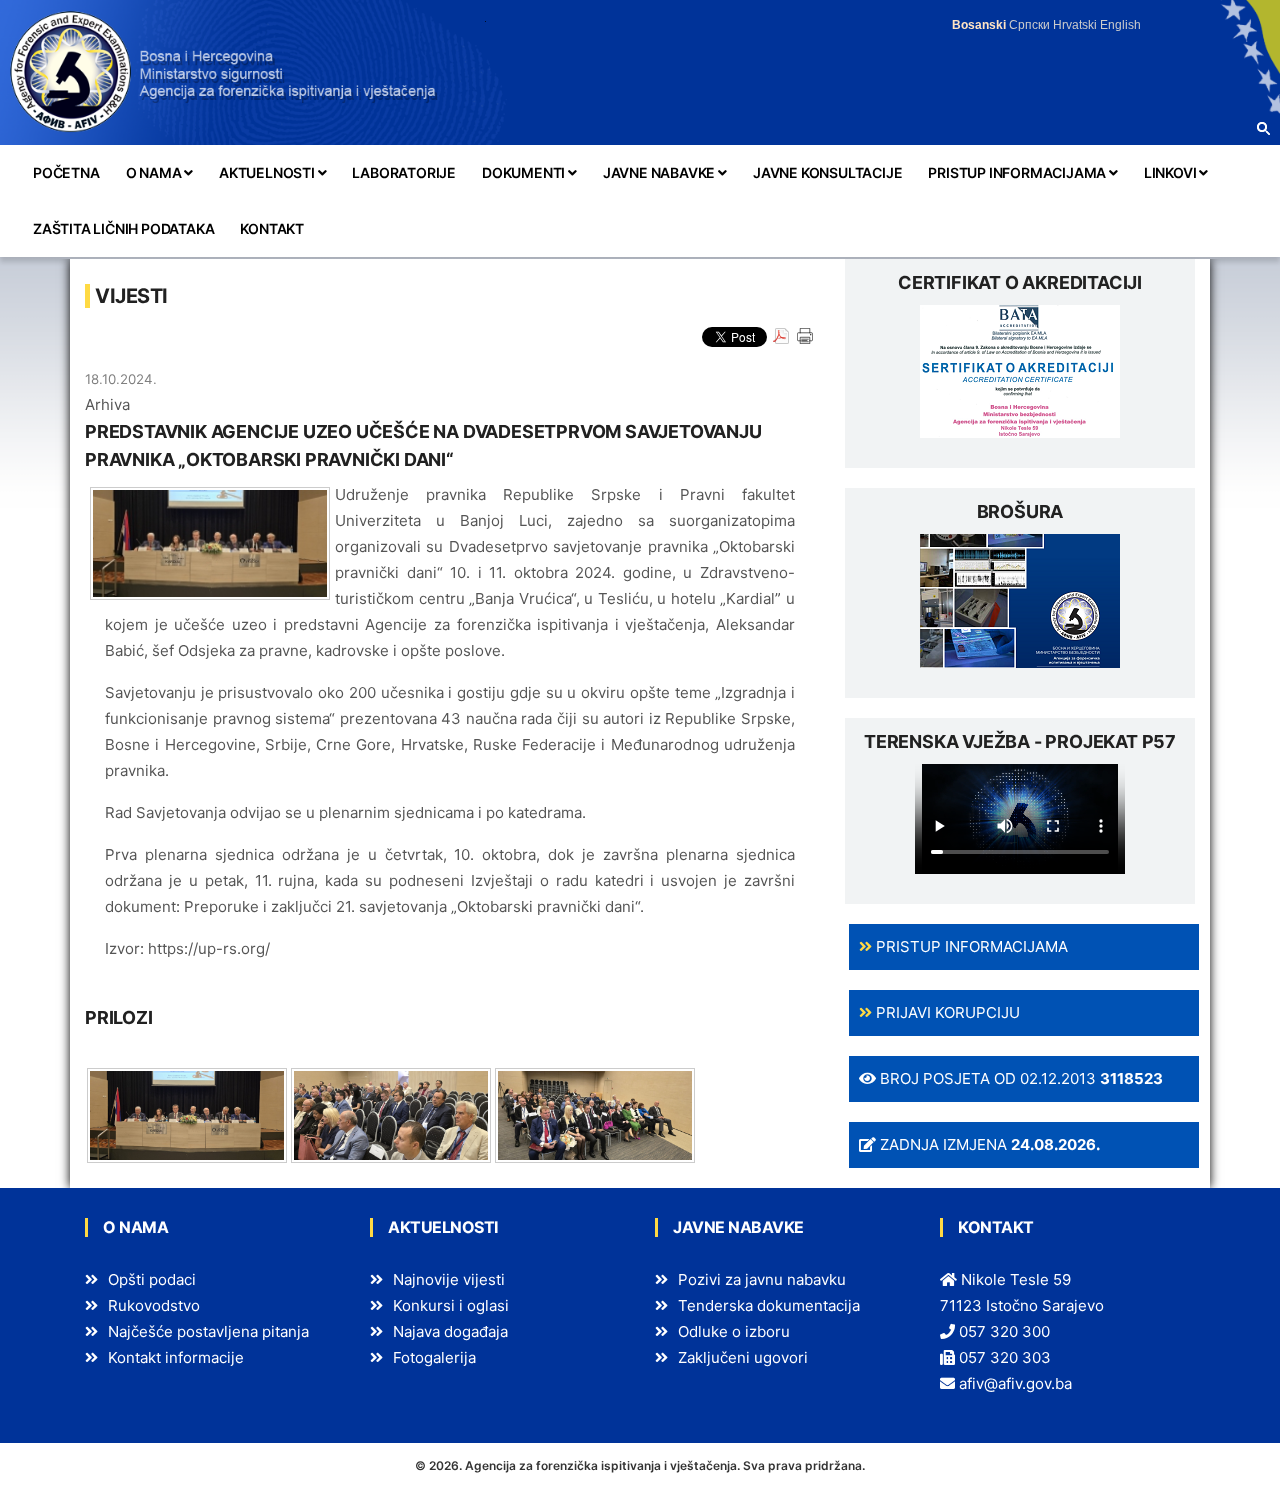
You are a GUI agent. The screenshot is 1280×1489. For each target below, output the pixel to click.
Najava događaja (450, 1331)
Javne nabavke (660, 172)
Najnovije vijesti (449, 1279)
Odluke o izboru (734, 1331)
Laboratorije (404, 172)
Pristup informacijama (1018, 172)
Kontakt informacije (176, 1357)
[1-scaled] (187, 1113)
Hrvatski (1075, 25)
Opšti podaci (152, 1279)
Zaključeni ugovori (743, 1357)
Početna (66, 172)
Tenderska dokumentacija (769, 1305)
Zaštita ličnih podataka (123, 228)
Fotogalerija (434, 1357)
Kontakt (272, 228)
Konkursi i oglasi (451, 1305)
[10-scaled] (391, 1113)
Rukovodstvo (154, 1305)
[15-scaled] (595, 1113)
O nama (155, 172)
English (1120, 25)
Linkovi (1171, 172)
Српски (1029, 25)
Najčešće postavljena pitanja (208, 1331)
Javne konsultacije (827, 172)
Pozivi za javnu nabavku (762, 1279)
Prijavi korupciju (946, 1012)
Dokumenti (525, 172)
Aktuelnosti (268, 172)
